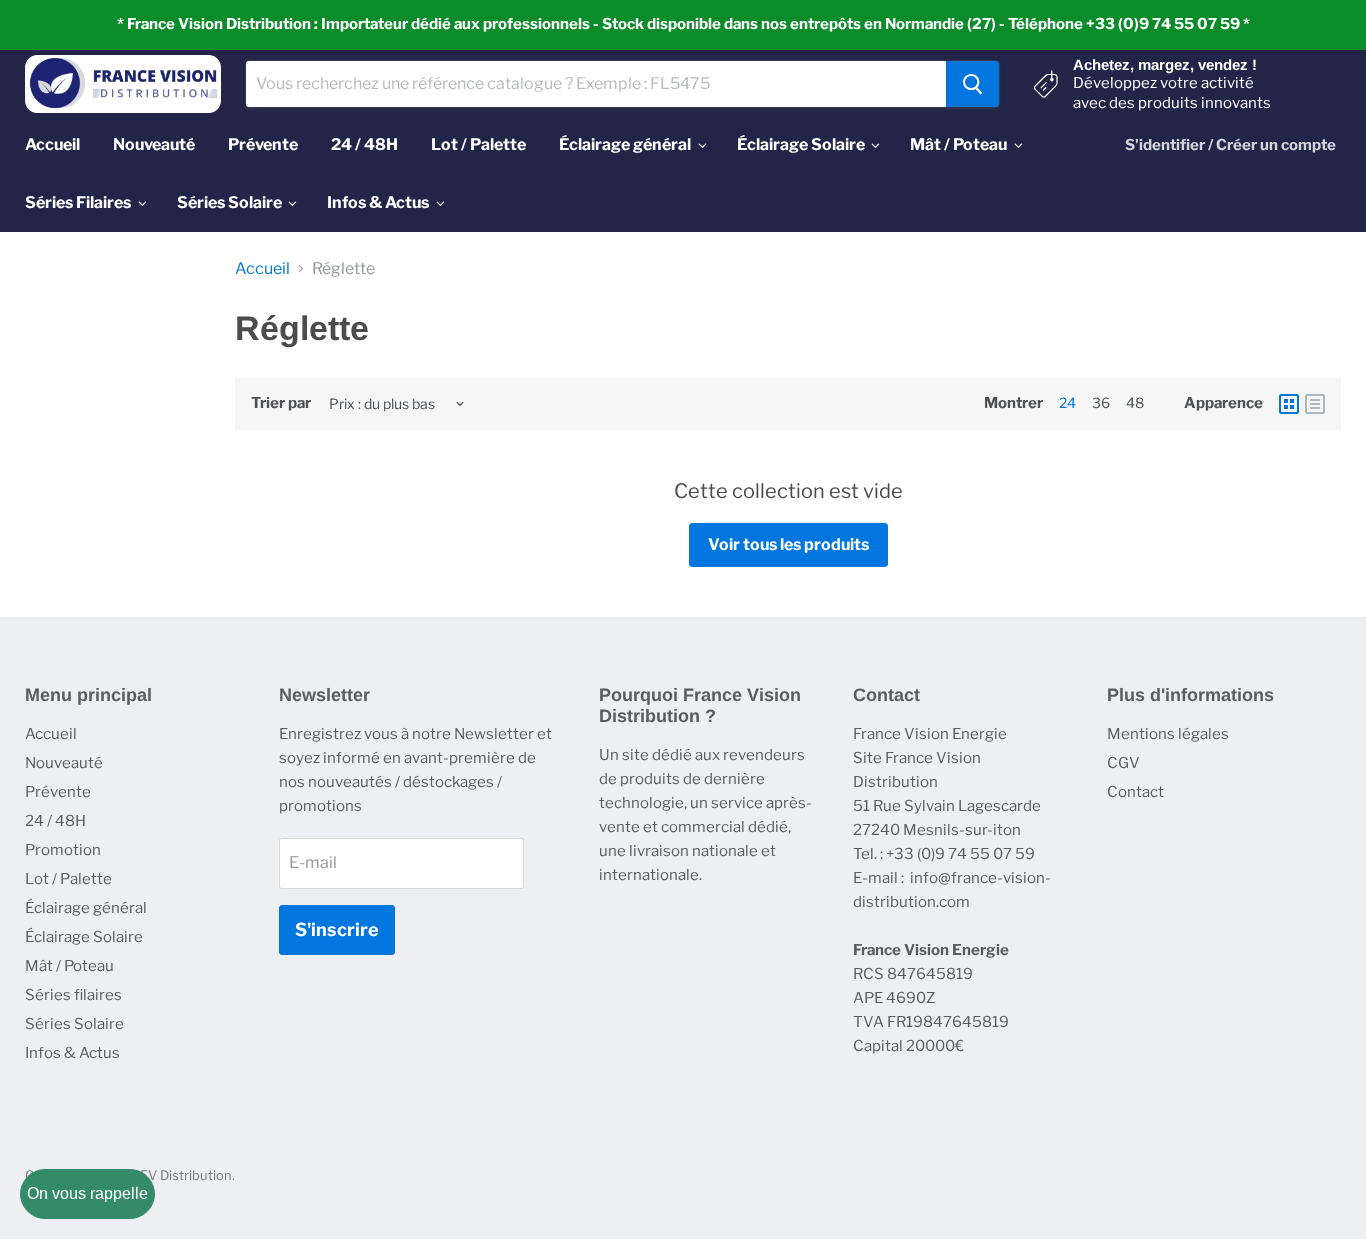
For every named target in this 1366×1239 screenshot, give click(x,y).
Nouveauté (64, 763)
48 (1135, 402)
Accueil (262, 269)
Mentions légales (1168, 734)
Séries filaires (73, 995)
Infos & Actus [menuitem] (378, 202)
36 (1101, 402)
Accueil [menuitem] (52, 144)
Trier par (281, 403)
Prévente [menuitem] (263, 144)
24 (1067, 402)
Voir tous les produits (788, 544)
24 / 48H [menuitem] (364, 144)
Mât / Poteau (69, 966)
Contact (1135, 792)
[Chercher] (972, 84)
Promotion (63, 850)
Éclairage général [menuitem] (625, 144)
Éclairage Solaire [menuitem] (801, 144)
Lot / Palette (68, 879)
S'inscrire (337, 929)
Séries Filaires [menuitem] (78, 202)
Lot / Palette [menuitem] (478, 144)
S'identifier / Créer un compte (1230, 145)
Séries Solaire (74, 1024)
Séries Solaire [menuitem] (229, 202)
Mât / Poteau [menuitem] (958, 144)
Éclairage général (86, 908)
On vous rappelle (87, 1193)
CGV (1123, 763)
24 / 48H (55, 821)
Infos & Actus (72, 1053)
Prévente (58, 792)
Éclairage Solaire (84, 937)
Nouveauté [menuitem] (154, 144)
